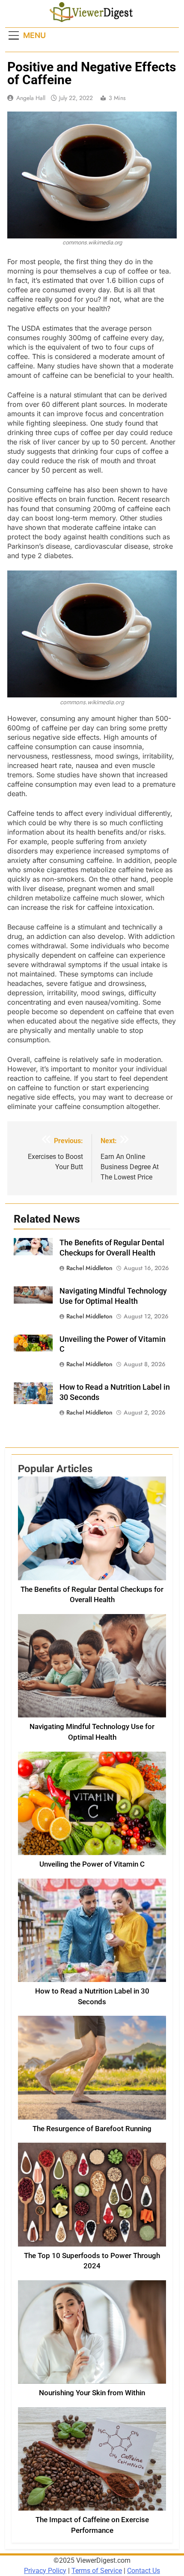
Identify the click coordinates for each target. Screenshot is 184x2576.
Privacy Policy (45, 2571)
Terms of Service (97, 2571)
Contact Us (144, 2571)
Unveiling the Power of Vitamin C (92, 1864)
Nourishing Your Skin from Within (92, 2393)
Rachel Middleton (89, 1268)
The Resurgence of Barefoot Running (92, 2129)
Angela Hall (31, 98)
